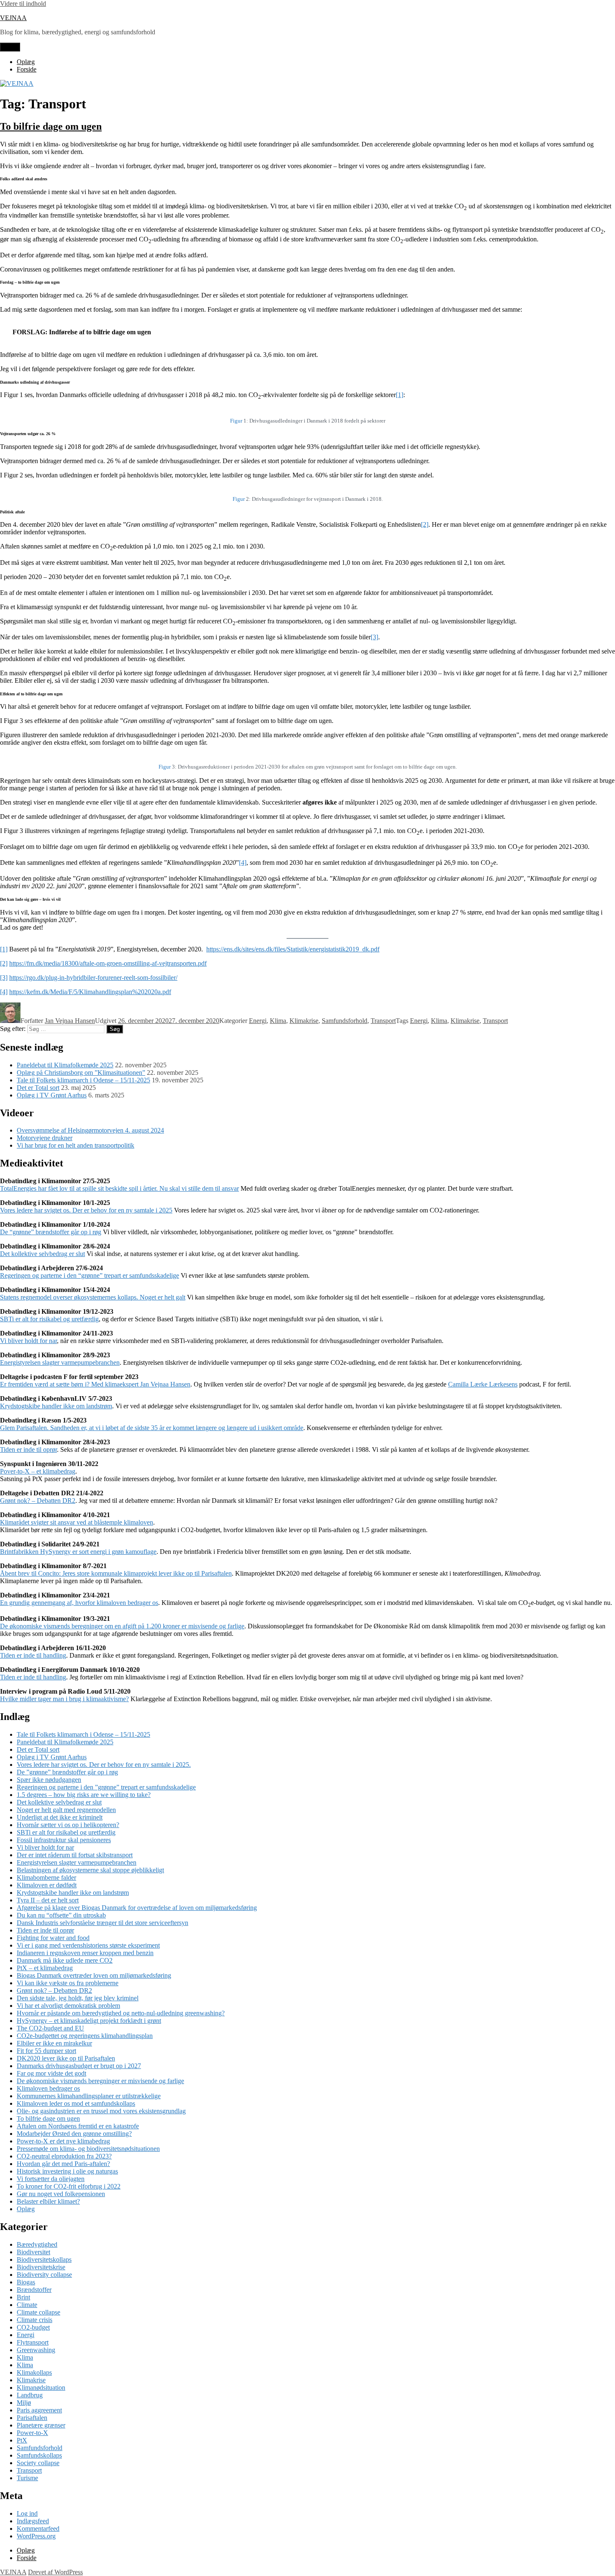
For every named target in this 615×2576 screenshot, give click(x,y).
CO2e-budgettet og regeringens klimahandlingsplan (85, 2036)
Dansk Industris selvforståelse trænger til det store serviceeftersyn (102, 1923)
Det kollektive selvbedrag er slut (42, 1254)
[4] (243, 863)
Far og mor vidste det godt (51, 2073)
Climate (27, 2305)
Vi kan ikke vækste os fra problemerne (68, 1983)
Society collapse (38, 2463)
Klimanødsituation (41, 2388)
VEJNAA (13, 18)
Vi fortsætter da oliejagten (51, 2179)
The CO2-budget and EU (50, 2028)
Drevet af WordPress (55, 2572)
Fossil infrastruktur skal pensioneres (64, 1840)
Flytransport (33, 2342)
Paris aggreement (39, 2410)
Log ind (27, 2513)
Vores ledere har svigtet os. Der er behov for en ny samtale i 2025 (86, 1210)
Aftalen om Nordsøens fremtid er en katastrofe (78, 2126)
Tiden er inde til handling (33, 1655)
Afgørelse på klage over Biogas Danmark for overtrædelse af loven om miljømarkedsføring (137, 1908)
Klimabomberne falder (46, 1878)
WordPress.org (36, 2536)
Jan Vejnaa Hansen (70, 1021)
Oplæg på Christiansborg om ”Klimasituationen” (81, 1073)
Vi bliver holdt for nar (28, 1341)
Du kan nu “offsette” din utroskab (61, 1915)
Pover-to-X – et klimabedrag (38, 1471)
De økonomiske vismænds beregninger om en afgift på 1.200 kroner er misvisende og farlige (122, 1626)
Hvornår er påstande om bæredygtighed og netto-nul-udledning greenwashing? (121, 2013)
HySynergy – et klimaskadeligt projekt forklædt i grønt (89, 2021)
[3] (374, 637)
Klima (278, 1021)
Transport (383, 1021)
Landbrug (30, 2395)
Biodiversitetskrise (41, 2267)
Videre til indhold (23, 4)
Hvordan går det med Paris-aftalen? (63, 2164)
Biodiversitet (33, 2252)
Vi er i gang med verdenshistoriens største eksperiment (88, 1945)
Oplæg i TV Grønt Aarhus (52, 1095)
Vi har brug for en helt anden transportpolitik (76, 1145)
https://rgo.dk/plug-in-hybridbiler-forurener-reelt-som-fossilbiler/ (93, 978)
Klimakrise (304, 1021)
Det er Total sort (38, 1088)
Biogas (26, 2282)
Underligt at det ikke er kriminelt (60, 1817)
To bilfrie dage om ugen (51, 126)
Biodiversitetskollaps (44, 2259)
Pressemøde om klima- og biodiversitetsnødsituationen (88, 2149)
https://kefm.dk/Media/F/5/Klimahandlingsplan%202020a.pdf (90, 992)
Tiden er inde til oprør (28, 1449)
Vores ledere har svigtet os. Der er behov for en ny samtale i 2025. (104, 1765)
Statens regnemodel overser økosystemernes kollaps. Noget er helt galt (93, 1297)
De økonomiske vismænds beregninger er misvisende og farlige (100, 2081)
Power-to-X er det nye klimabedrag (63, 2141)
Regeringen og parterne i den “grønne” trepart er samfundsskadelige (90, 1275)
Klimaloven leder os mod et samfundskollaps (76, 2103)
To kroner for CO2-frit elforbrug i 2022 (69, 2186)
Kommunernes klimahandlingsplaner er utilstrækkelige (89, 2096)
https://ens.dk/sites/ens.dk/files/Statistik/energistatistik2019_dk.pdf (293, 949)
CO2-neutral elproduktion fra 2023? (64, 2156)
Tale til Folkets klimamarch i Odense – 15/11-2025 (83, 1080)
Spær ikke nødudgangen (49, 1780)
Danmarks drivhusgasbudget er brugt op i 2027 (79, 2066)
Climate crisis (35, 2320)
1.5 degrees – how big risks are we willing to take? (84, 1795)
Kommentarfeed (38, 2529)
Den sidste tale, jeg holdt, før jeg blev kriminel (78, 1998)
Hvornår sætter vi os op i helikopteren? (68, 1825)
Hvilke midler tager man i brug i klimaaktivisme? (64, 1699)
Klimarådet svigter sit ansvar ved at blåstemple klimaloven (77, 1522)
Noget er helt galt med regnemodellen (66, 1810)
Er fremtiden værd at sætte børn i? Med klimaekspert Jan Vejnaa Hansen (95, 1384)
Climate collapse (38, 2312)
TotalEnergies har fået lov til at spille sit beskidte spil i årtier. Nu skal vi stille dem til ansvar (119, 1188)
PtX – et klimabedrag (45, 1968)
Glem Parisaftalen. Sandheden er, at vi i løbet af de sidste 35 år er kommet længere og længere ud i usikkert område (152, 1428)
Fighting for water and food (53, 1938)
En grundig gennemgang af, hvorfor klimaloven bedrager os (79, 1603)
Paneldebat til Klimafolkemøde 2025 (65, 1065)
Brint (23, 2297)
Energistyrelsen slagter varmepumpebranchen (60, 1362)
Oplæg (26, 62)
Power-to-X (32, 2433)
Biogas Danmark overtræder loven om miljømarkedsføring (94, 1975)
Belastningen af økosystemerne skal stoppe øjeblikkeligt (90, 1870)
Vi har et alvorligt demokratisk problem (68, 2006)
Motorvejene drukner (45, 1138)
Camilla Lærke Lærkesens (483, 1384)
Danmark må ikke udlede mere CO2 (65, 1960)
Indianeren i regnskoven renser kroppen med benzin (85, 1953)
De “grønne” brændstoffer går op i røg (51, 1232)
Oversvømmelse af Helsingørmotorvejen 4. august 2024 (90, 1130)
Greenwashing (36, 2350)
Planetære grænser (41, 2425)
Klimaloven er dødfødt (47, 1885)
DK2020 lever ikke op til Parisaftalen (66, 2058)
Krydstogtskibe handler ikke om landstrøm (56, 1406)
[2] (425, 524)
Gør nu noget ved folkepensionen (61, 2194)
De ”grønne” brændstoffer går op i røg (67, 1772)
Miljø (24, 2403)
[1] (400, 395)
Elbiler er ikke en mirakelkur (54, 2043)
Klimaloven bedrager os (48, 2088)
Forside (27, 69)
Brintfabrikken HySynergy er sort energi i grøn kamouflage (78, 1552)
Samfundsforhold (345, 1021)
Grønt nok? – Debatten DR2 (38, 1501)
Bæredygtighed (37, 2244)
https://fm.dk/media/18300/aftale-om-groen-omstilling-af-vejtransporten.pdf (108, 963)
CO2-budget (33, 2327)
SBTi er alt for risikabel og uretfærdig (49, 1319)
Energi (258, 1021)
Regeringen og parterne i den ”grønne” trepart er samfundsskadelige (106, 1787)
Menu (10, 47)
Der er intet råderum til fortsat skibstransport (75, 1855)
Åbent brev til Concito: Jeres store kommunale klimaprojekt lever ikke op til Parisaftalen (116, 1573)
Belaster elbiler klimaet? (48, 2201)
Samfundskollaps (39, 2455)
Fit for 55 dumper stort (46, 2051)
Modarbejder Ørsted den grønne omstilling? (74, 2134)
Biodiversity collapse (44, 2275)
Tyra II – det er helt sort (48, 1900)
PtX (22, 2440)
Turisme (27, 2478)
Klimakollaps (34, 2372)
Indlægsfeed (33, 2521)
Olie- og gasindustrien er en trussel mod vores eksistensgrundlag (101, 2111)
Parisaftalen (32, 2418)
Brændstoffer (34, 2290)
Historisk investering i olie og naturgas (67, 2171)
